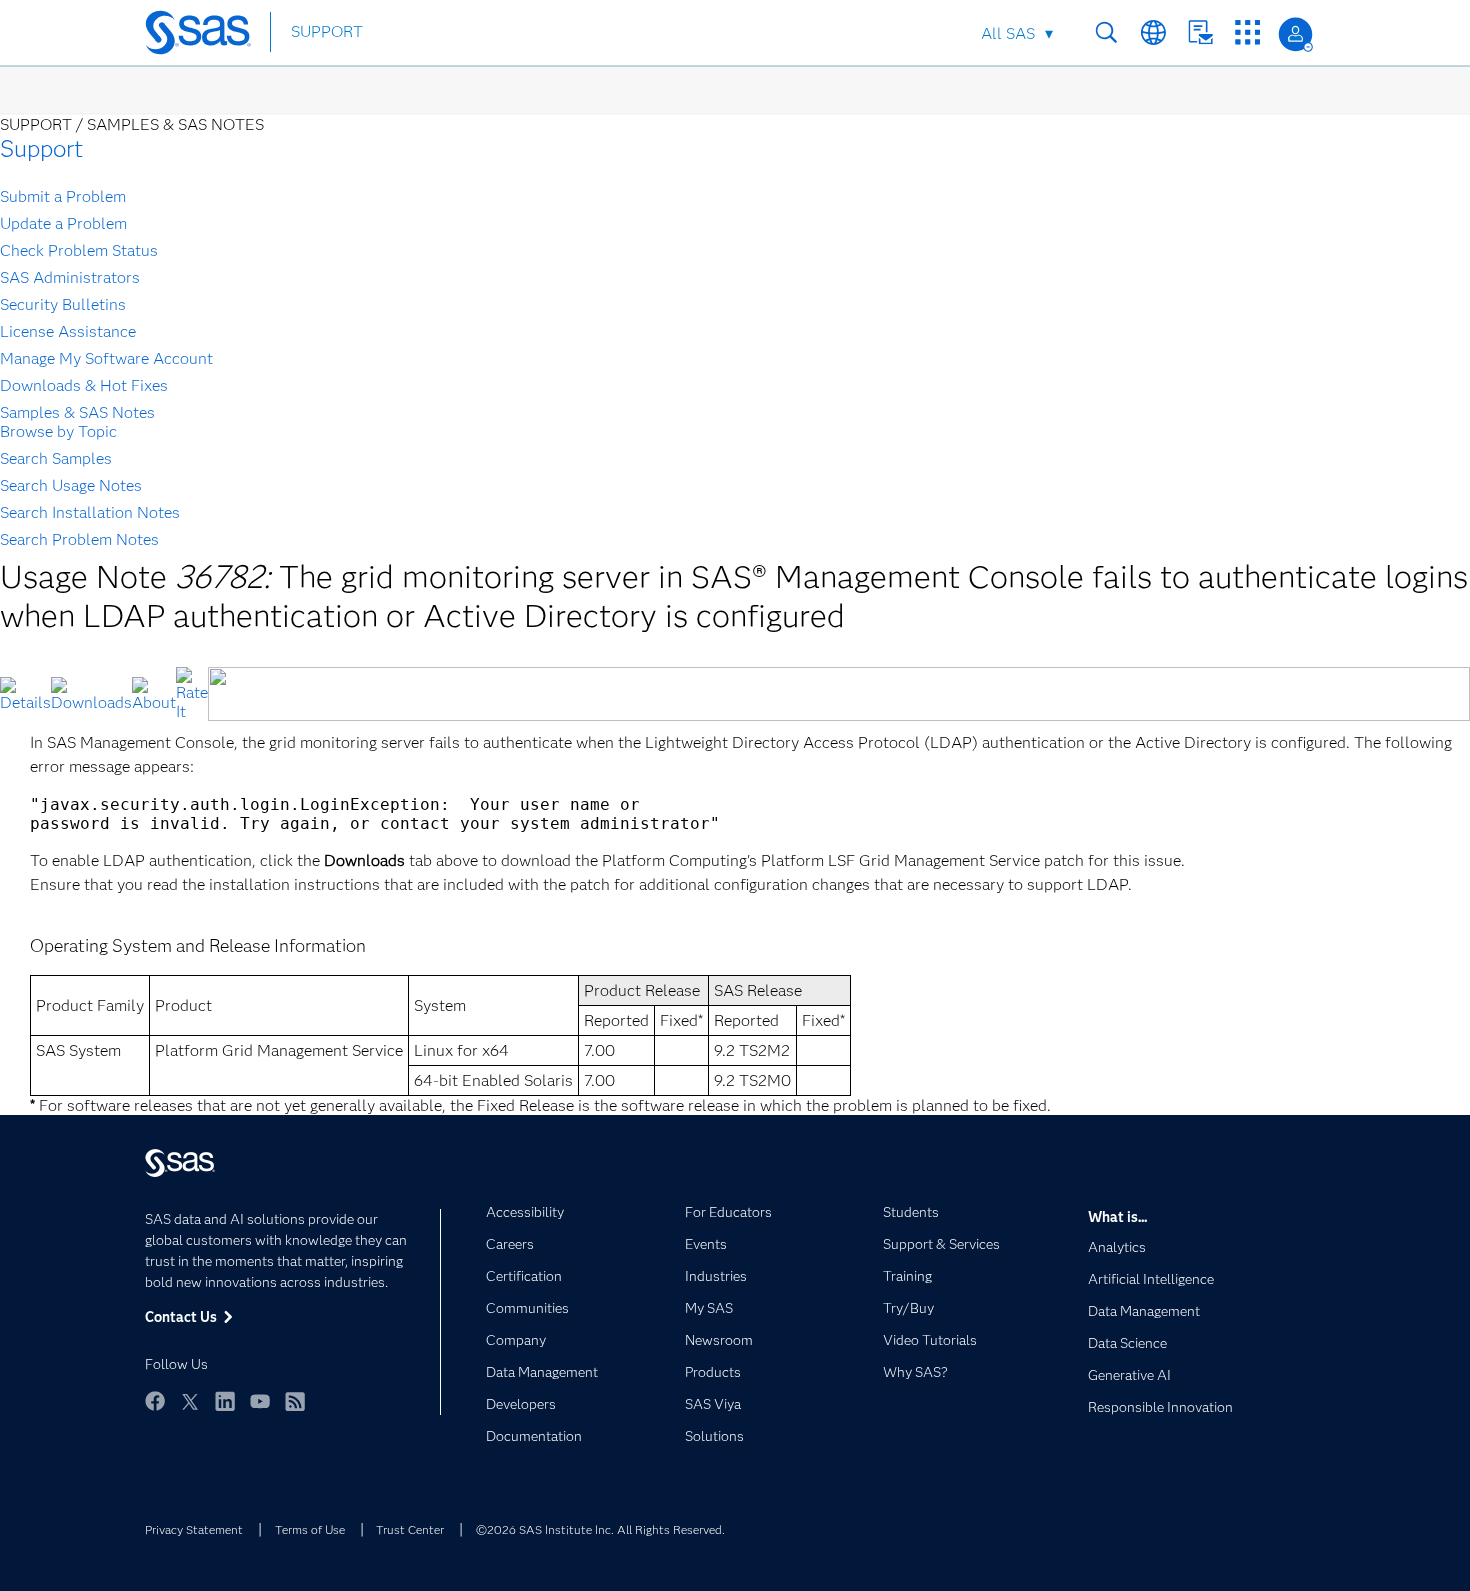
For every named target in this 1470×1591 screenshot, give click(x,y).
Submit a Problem (63, 196)
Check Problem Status (79, 250)
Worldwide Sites (1153, 32)
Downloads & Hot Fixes (84, 385)
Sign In (1295, 34)
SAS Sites (1247, 32)
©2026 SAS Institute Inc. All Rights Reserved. (600, 1529)
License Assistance (68, 331)
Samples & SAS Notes (77, 412)
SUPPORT (327, 31)
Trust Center (410, 1529)
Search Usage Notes (71, 485)
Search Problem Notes (79, 539)
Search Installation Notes (90, 512)
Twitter (190, 1401)
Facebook (155, 1401)
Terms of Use (310, 1529)
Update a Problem (63, 223)
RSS (295, 1401)
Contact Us (1200, 32)
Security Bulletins (63, 304)
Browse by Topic (58, 431)
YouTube (260, 1401)
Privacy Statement (194, 1529)
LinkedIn (225, 1401)
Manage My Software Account (106, 358)
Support (41, 148)
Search (1106, 32)
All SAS (1008, 33)
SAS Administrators (70, 277)
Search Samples (56, 458)
